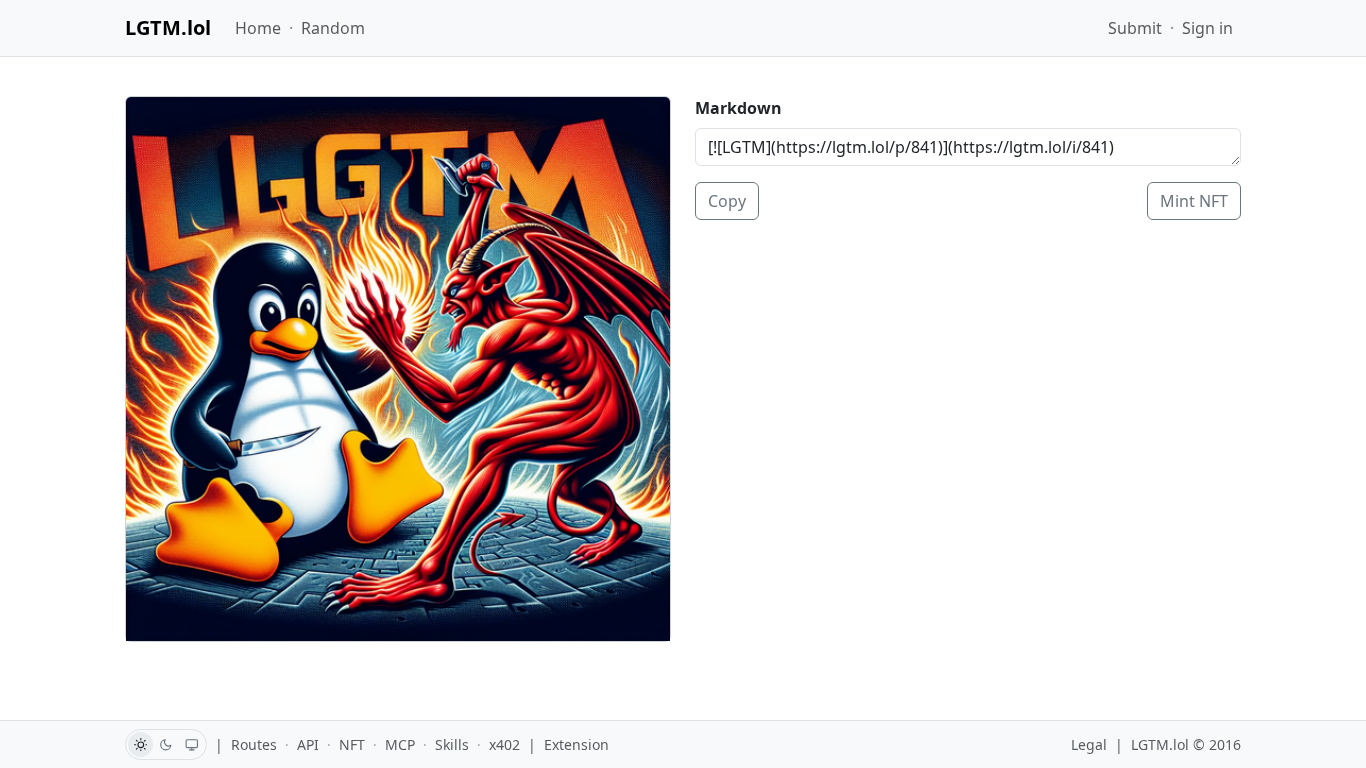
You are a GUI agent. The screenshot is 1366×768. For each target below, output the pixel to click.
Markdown (738, 108)
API (308, 744)
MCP (400, 744)
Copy (727, 201)
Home (258, 28)
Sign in (1207, 28)
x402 (504, 744)
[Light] (140, 744)
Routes (254, 744)
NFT (352, 744)
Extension (576, 744)
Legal (1089, 744)
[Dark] (166, 744)
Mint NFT (1194, 201)
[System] (192, 744)
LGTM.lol (168, 27)
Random (333, 28)
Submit (1135, 28)
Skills (452, 744)
